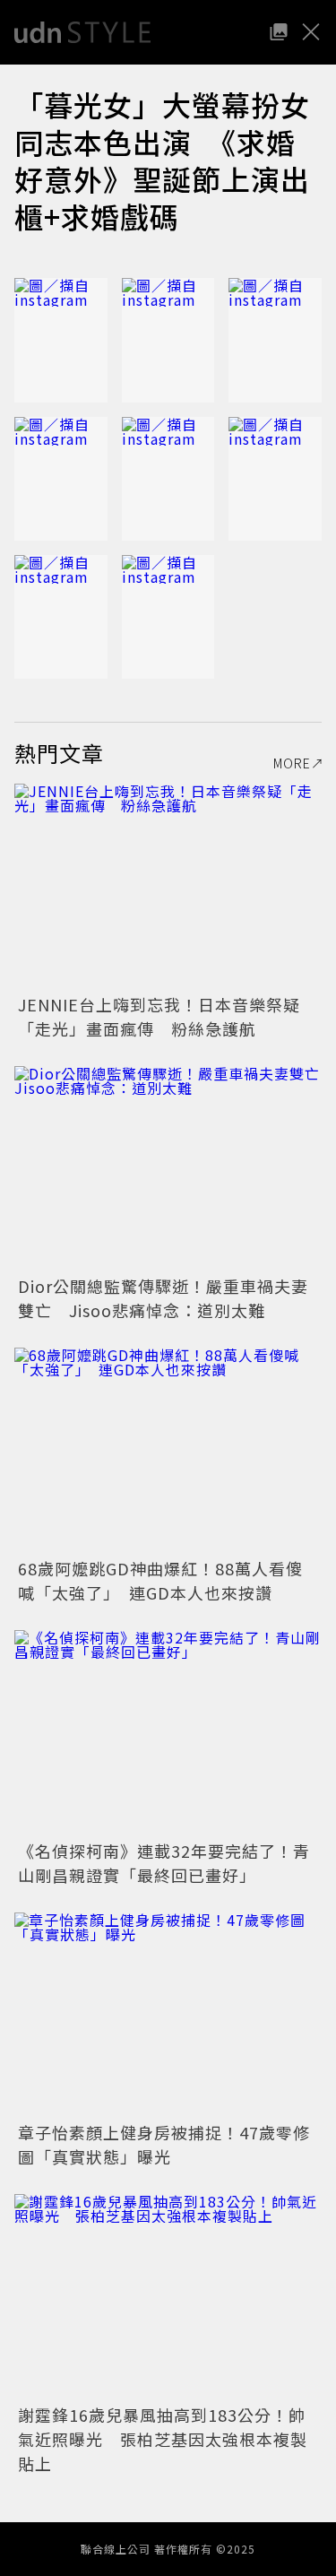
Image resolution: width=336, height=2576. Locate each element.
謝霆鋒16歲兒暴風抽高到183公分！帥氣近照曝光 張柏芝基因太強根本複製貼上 (163, 2439)
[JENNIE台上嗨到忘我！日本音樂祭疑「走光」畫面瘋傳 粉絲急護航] (168, 886)
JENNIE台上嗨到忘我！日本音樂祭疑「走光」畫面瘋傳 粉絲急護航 (159, 1016)
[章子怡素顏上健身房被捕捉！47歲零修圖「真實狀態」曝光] (168, 2015)
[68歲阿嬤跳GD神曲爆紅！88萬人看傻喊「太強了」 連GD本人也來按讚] (168, 1450)
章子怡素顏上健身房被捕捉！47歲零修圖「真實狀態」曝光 (164, 2144)
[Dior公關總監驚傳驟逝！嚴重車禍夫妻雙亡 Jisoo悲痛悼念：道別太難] (168, 1169)
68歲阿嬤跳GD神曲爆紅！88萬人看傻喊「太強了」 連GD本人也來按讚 (160, 1580)
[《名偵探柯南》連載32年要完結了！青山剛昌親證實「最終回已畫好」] (168, 1733)
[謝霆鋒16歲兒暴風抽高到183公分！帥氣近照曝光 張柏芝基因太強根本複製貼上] (168, 2297)
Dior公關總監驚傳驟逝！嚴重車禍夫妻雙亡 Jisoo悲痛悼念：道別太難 (163, 1298)
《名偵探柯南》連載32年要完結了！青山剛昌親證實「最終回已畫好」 (164, 1863)
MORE (292, 763)
